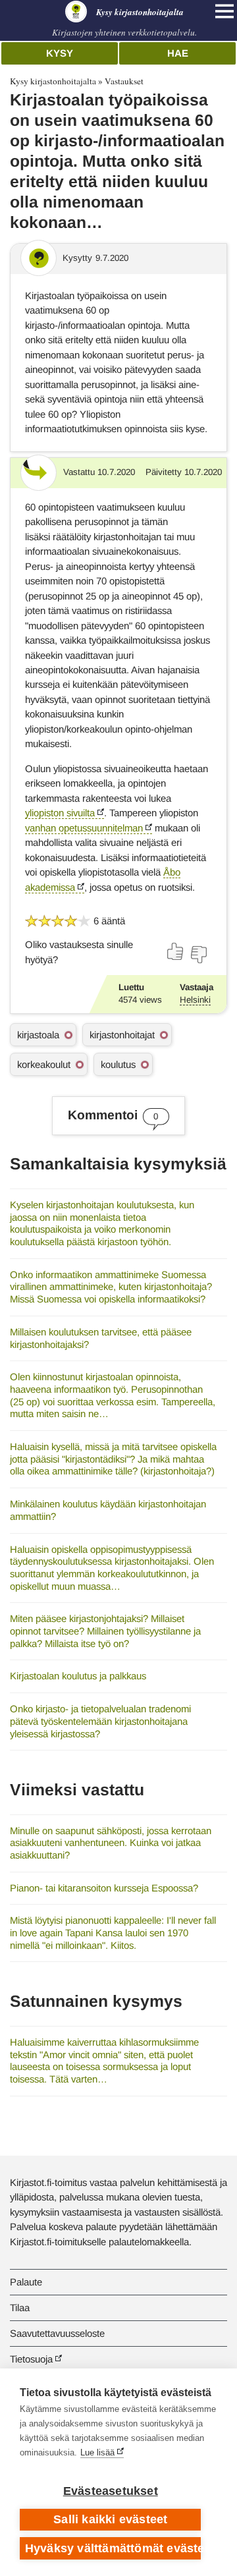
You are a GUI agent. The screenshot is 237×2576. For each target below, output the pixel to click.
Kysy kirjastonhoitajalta (53, 81)
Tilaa (20, 2308)
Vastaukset (124, 81)
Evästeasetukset (111, 2491)
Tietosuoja (31, 2359)
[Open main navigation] (224, 11)
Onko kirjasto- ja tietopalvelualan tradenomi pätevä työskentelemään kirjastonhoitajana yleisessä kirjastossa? (100, 1721)
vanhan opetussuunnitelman (84, 828)
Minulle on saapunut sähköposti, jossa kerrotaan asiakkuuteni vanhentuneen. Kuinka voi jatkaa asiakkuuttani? (111, 1843)
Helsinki (195, 1000)
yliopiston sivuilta (60, 813)
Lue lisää (97, 2452)
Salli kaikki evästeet (110, 2519)
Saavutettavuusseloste (57, 2333)
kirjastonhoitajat (122, 1035)
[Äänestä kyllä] (176, 951)
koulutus (118, 1064)
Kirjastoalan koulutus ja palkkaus (78, 1676)
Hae (178, 53)
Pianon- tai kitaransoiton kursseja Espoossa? (104, 1888)
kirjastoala (38, 1035)
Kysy (60, 53)
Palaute (26, 2282)
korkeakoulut (44, 1064)
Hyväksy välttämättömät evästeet (113, 2548)
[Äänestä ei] (198, 955)
